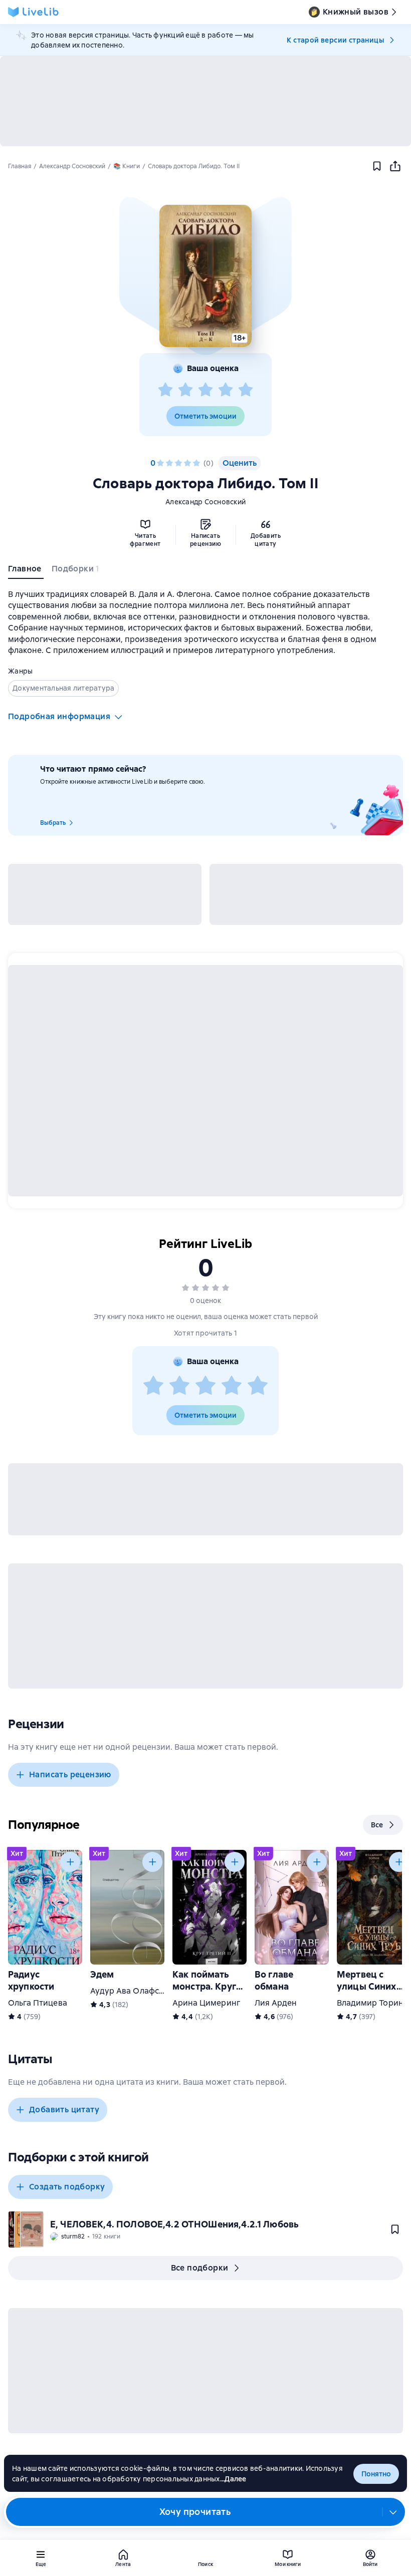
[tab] (26, 571)
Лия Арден (276, 2003)
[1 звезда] (165, 390)
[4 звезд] (226, 390)
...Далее (233, 2479)
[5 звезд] (246, 390)
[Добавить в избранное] (377, 166)
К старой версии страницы (335, 40)
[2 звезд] (185, 390)
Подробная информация (59, 716)
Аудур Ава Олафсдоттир (139, 1991)
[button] (205, 276)
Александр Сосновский (205, 502)
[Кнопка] (70, 1862)
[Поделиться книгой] (395, 166)
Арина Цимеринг (206, 2003)
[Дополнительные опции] (393, 2512)
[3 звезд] (205, 390)
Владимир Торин (370, 2003)
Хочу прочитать (195, 2512)
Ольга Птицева (38, 2003)
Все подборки (200, 2268)
